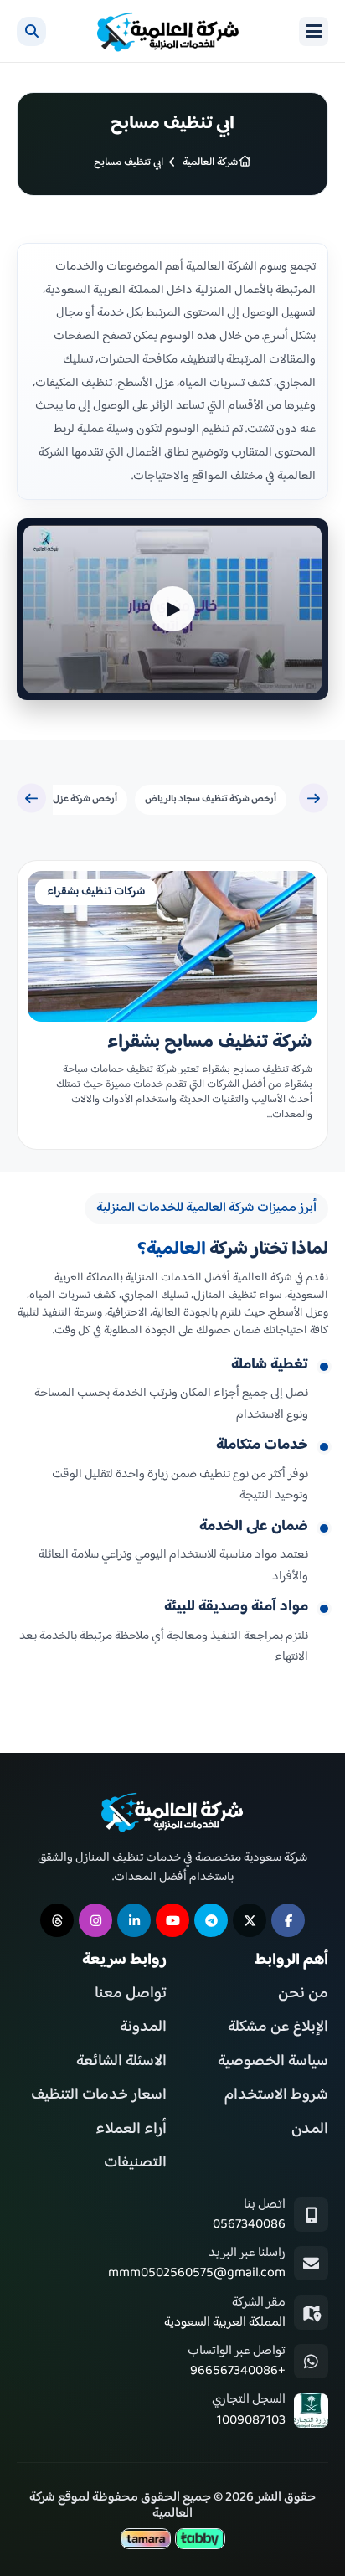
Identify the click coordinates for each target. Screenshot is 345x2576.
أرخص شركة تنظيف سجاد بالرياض (211, 799)
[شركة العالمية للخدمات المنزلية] (168, 31)
